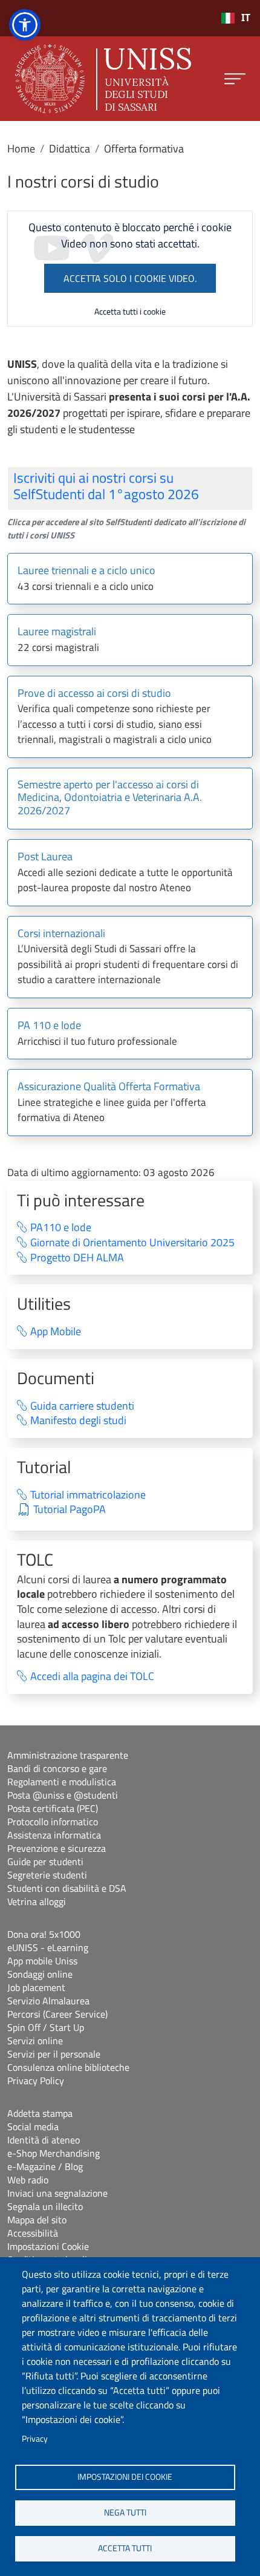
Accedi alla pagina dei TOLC (92, 1677)
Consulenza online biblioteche (68, 2067)
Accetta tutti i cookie (130, 311)
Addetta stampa (40, 2113)
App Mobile (56, 1332)
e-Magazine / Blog (45, 2166)
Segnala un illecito (45, 2206)
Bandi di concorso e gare (57, 1768)
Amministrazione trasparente (68, 1755)
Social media (33, 2127)
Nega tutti (125, 2512)
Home (21, 149)
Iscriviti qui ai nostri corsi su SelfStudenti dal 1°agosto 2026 (106, 486)
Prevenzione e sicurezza (57, 1848)
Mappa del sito (37, 2220)
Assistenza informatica (54, 1835)
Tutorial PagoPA (70, 1510)
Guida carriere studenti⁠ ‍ (90, 1406)
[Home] (103, 79)
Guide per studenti (45, 1862)
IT (246, 18)
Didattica (70, 149)
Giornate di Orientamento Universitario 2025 (132, 1243)
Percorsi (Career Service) (57, 2014)
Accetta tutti (125, 2548)
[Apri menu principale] (235, 79)
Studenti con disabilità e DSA (67, 1888)
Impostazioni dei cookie (125, 2477)
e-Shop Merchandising (54, 2153)
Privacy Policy (36, 2081)
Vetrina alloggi (37, 1901)
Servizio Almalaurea (48, 2001)
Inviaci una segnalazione (57, 2193)
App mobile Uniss (42, 1961)
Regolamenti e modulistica (62, 1782)
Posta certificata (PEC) (53, 1808)
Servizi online (35, 2041)
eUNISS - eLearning (48, 1947)
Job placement (36, 1987)
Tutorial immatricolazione (88, 1495)
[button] (25, 25)
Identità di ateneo (44, 2140)
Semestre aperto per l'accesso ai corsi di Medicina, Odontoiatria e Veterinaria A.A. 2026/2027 (110, 798)
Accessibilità (33, 2233)
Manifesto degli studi (78, 1421)
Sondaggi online (40, 1974)
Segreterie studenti (47, 1875)
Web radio (28, 2180)
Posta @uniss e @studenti (63, 1795)
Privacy (35, 2439)
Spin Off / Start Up (46, 2027)
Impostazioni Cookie (48, 2246)
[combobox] (236, 18)
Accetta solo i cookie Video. (130, 278)
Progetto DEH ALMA (77, 1258)
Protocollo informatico (53, 1822)
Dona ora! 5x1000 (44, 1934)
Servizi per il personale (54, 2054)
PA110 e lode (61, 1228)
